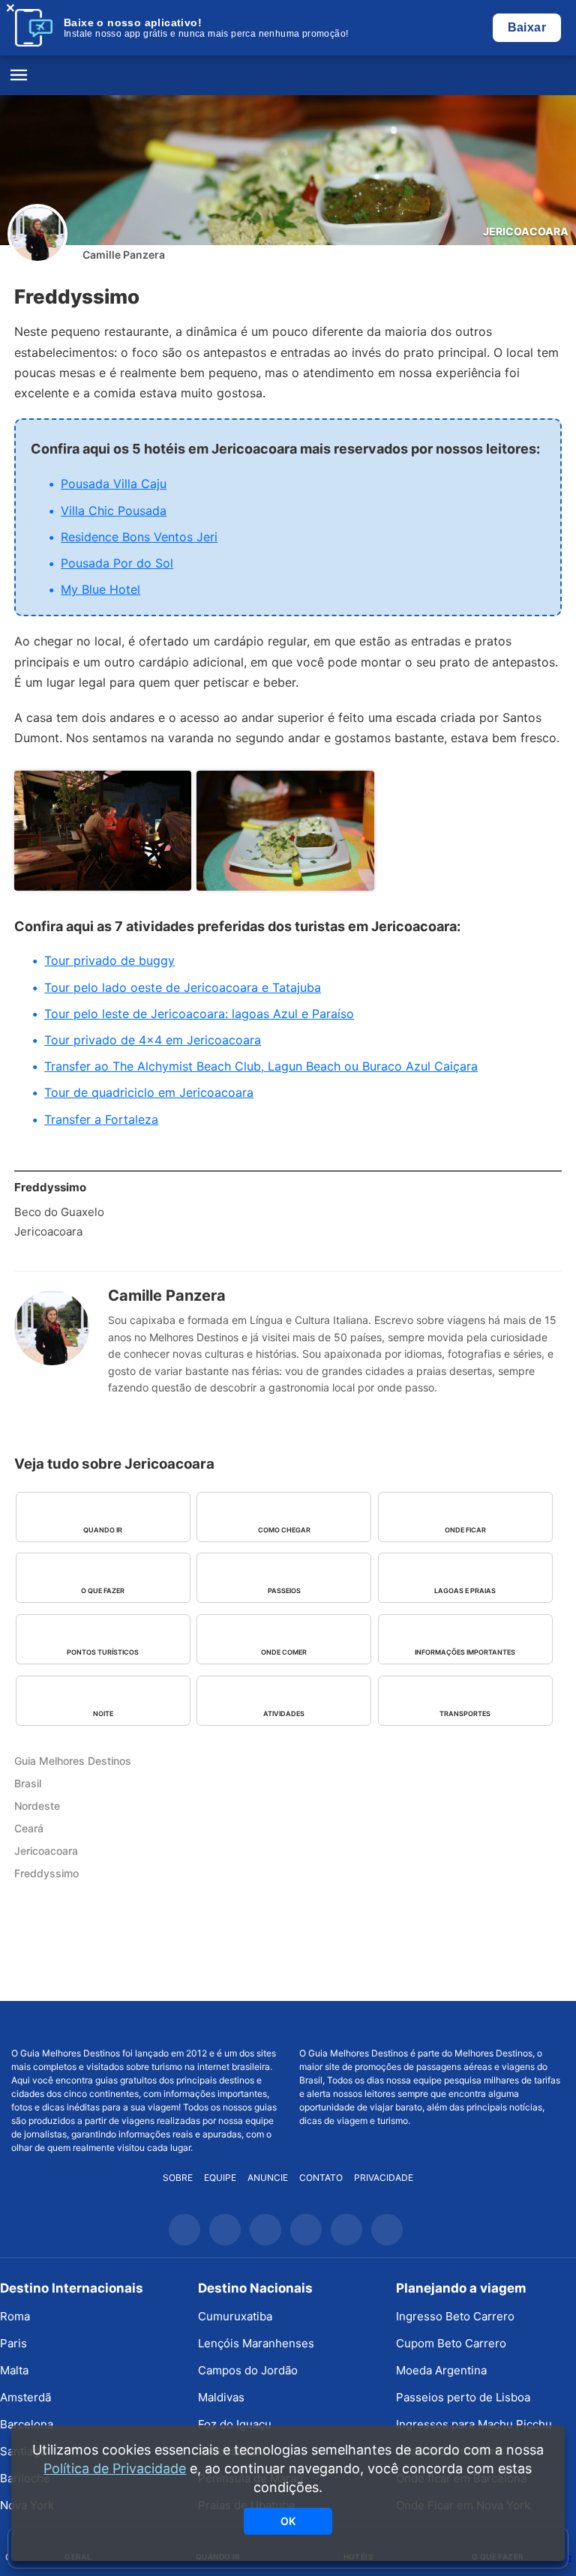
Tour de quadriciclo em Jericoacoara (149, 1092)
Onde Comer (284, 1652)
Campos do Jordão (248, 2370)
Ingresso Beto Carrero (455, 2316)
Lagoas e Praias (465, 1591)
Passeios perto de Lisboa (463, 2397)
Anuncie (268, 2178)
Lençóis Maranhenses (256, 2343)
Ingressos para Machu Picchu (474, 2424)
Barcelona (27, 2424)
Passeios (284, 1591)
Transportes (465, 1713)
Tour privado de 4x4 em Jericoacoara (153, 1040)
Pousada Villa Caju (114, 484)
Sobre (178, 2178)
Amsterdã (25, 2397)
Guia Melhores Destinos (288, 76)
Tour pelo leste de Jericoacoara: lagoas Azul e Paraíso (199, 1014)
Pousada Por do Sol (117, 563)
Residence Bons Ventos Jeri (139, 537)
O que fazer (103, 1591)
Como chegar (284, 1530)
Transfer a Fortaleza (101, 1119)
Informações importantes (465, 1652)
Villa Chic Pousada (114, 511)
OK (288, 2521)
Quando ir (103, 1530)
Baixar (527, 27)
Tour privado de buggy (109, 960)
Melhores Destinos (432, 2024)
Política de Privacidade (115, 2468)
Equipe (220, 2178)
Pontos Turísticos (103, 1652)
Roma (15, 2316)
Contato (321, 2178)
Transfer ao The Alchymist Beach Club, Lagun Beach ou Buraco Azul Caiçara (261, 1066)
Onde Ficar (465, 1530)
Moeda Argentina (441, 2370)
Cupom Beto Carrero (451, 2343)
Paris (13, 2343)
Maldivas (221, 2397)
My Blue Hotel (100, 589)
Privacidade (384, 2178)
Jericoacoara (526, 231)
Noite (103, 1713)
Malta (14, 2370)
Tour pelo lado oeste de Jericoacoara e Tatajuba (183, 987)
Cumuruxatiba (235, 2316)
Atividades (284, 1713)
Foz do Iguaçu (235, 2424)
